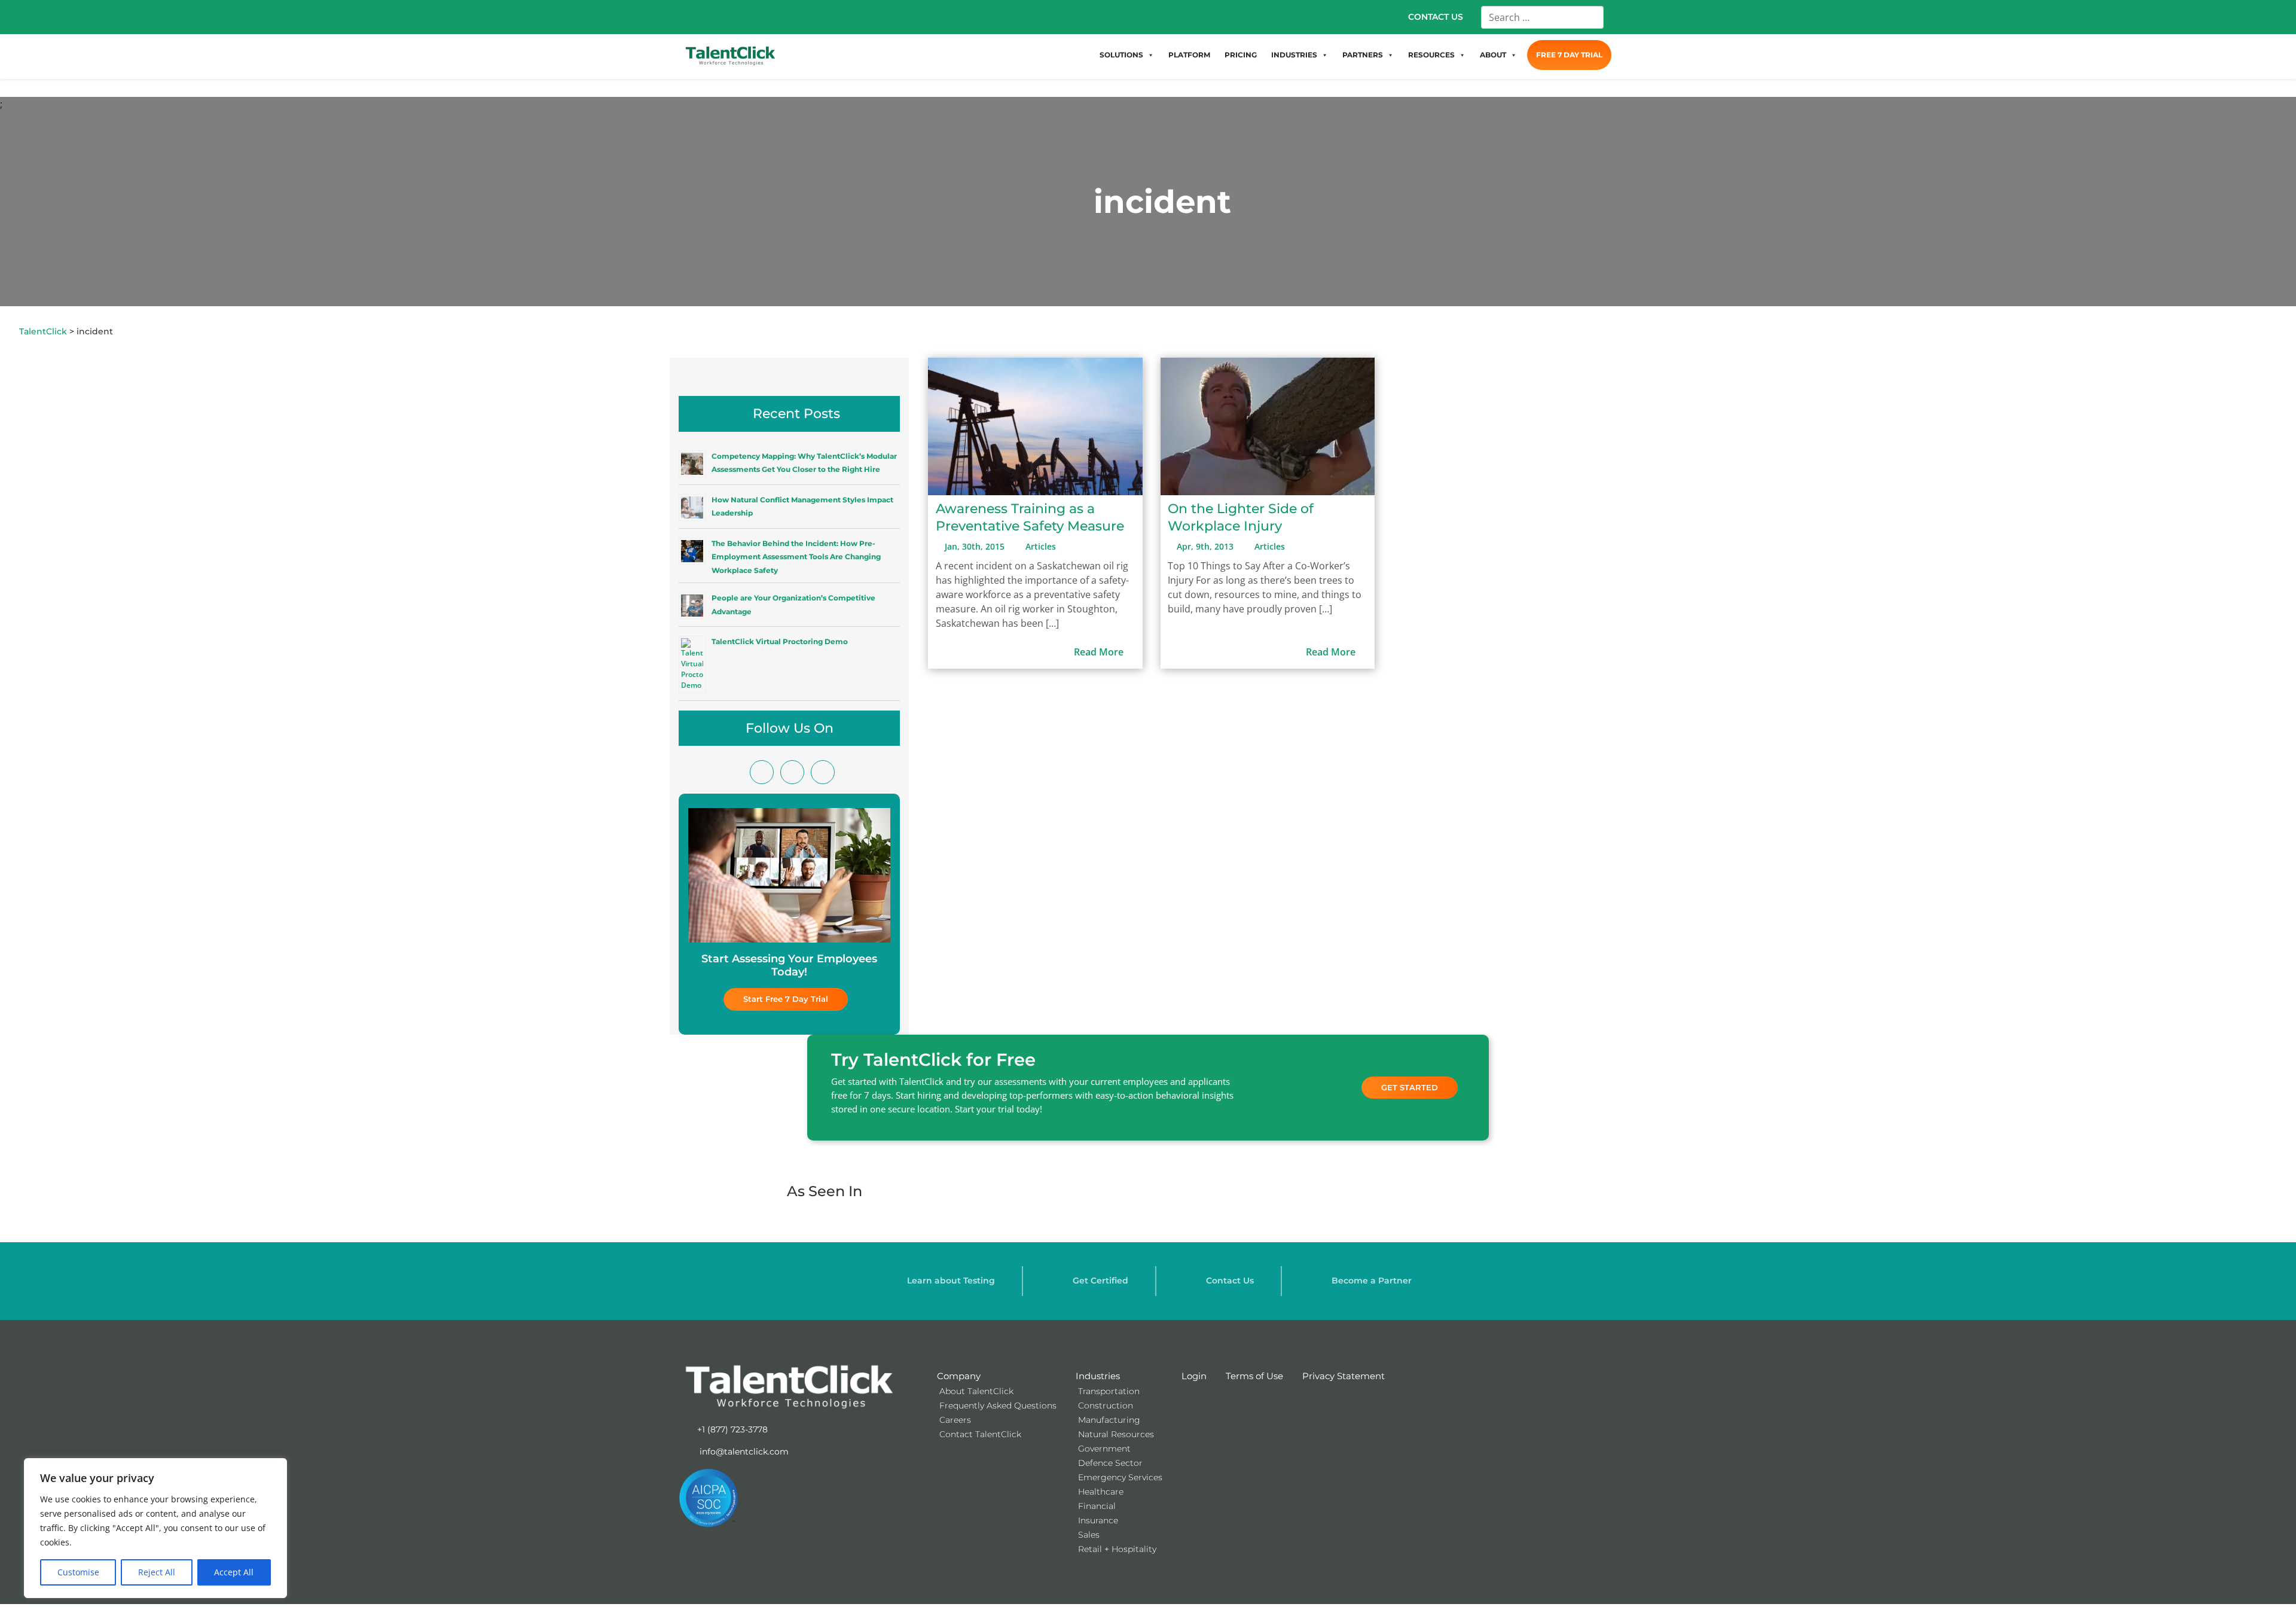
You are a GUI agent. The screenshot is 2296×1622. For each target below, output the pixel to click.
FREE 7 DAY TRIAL (1569, 55)
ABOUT (1493, 55)
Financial (1097, 1506)
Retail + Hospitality (1117, 1549)
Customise (78, 1572)
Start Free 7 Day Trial (786, 999)
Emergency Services (1120, 1477)
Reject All (157, 1572)
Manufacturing (1109, 1420)
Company (959, 1376)
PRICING (1241, 55)
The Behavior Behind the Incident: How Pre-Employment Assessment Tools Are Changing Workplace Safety (796, 557)
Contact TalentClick (980, 1434)
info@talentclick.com (743, 1452)
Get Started (1410, 1087)
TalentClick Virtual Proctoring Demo (780, 641)
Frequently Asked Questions (998, 1405)
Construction (1106, 1405)
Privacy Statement (1344, 1376)
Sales (1089, 1535)
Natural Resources (1116, 1434)
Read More (1100, 652)
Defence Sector (1110, 1463)
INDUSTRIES (1294, 55)
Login (1194, 1376)
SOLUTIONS (1121, 55)
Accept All (234, 1572)
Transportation (1109, 1391)
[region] (155, 1528)
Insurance (1098, 1520)
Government (1104, 1449)
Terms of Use (1254, 1376)
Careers (955, 1420)
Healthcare (1101, 1492)
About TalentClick (976, 1391)
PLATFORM (1189, 55)
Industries (1098, 1376)
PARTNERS (1363, 55)
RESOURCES (1431, 55)
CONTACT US (1436, 17)
